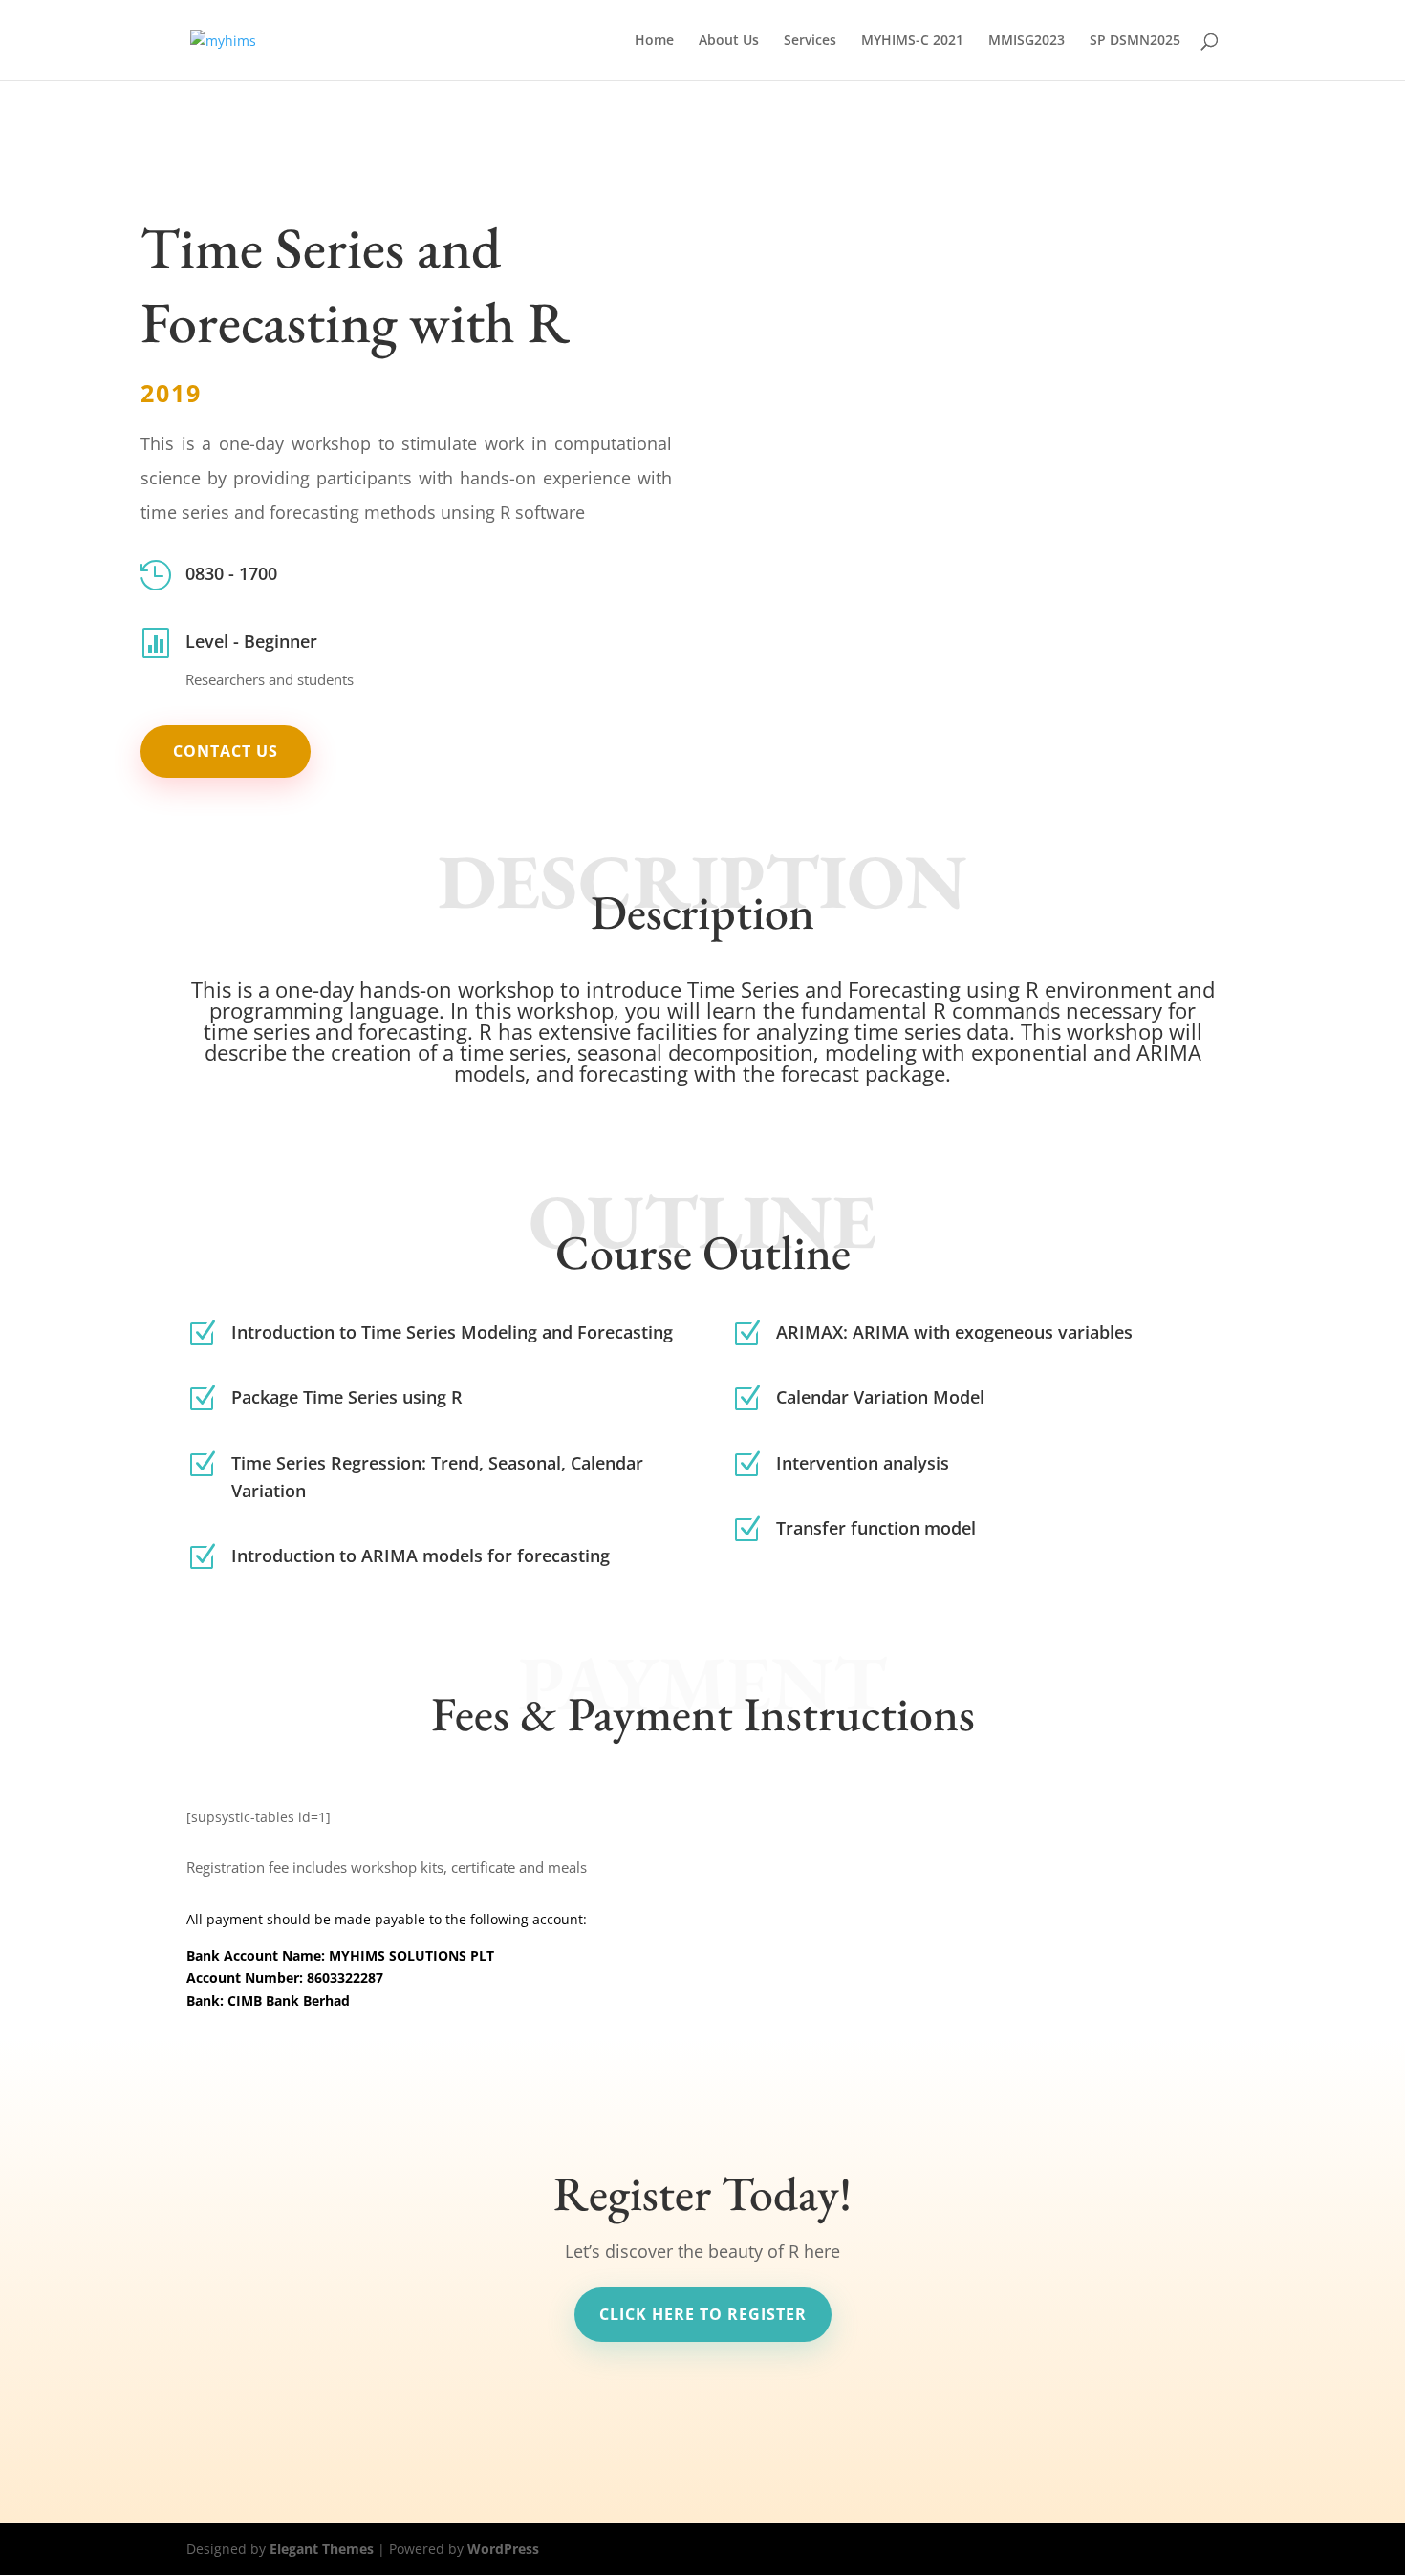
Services (810, 41)
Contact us (226, 751)
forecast (820, 1073)
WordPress (503, 2549)
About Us (729, 41)
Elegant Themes (322, 2549)
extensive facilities (627, 1031)
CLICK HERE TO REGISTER (703, 2314)
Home (654, 41)
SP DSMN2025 (1135, 41)
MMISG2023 (1027, 41)
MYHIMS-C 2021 (912, 41)
